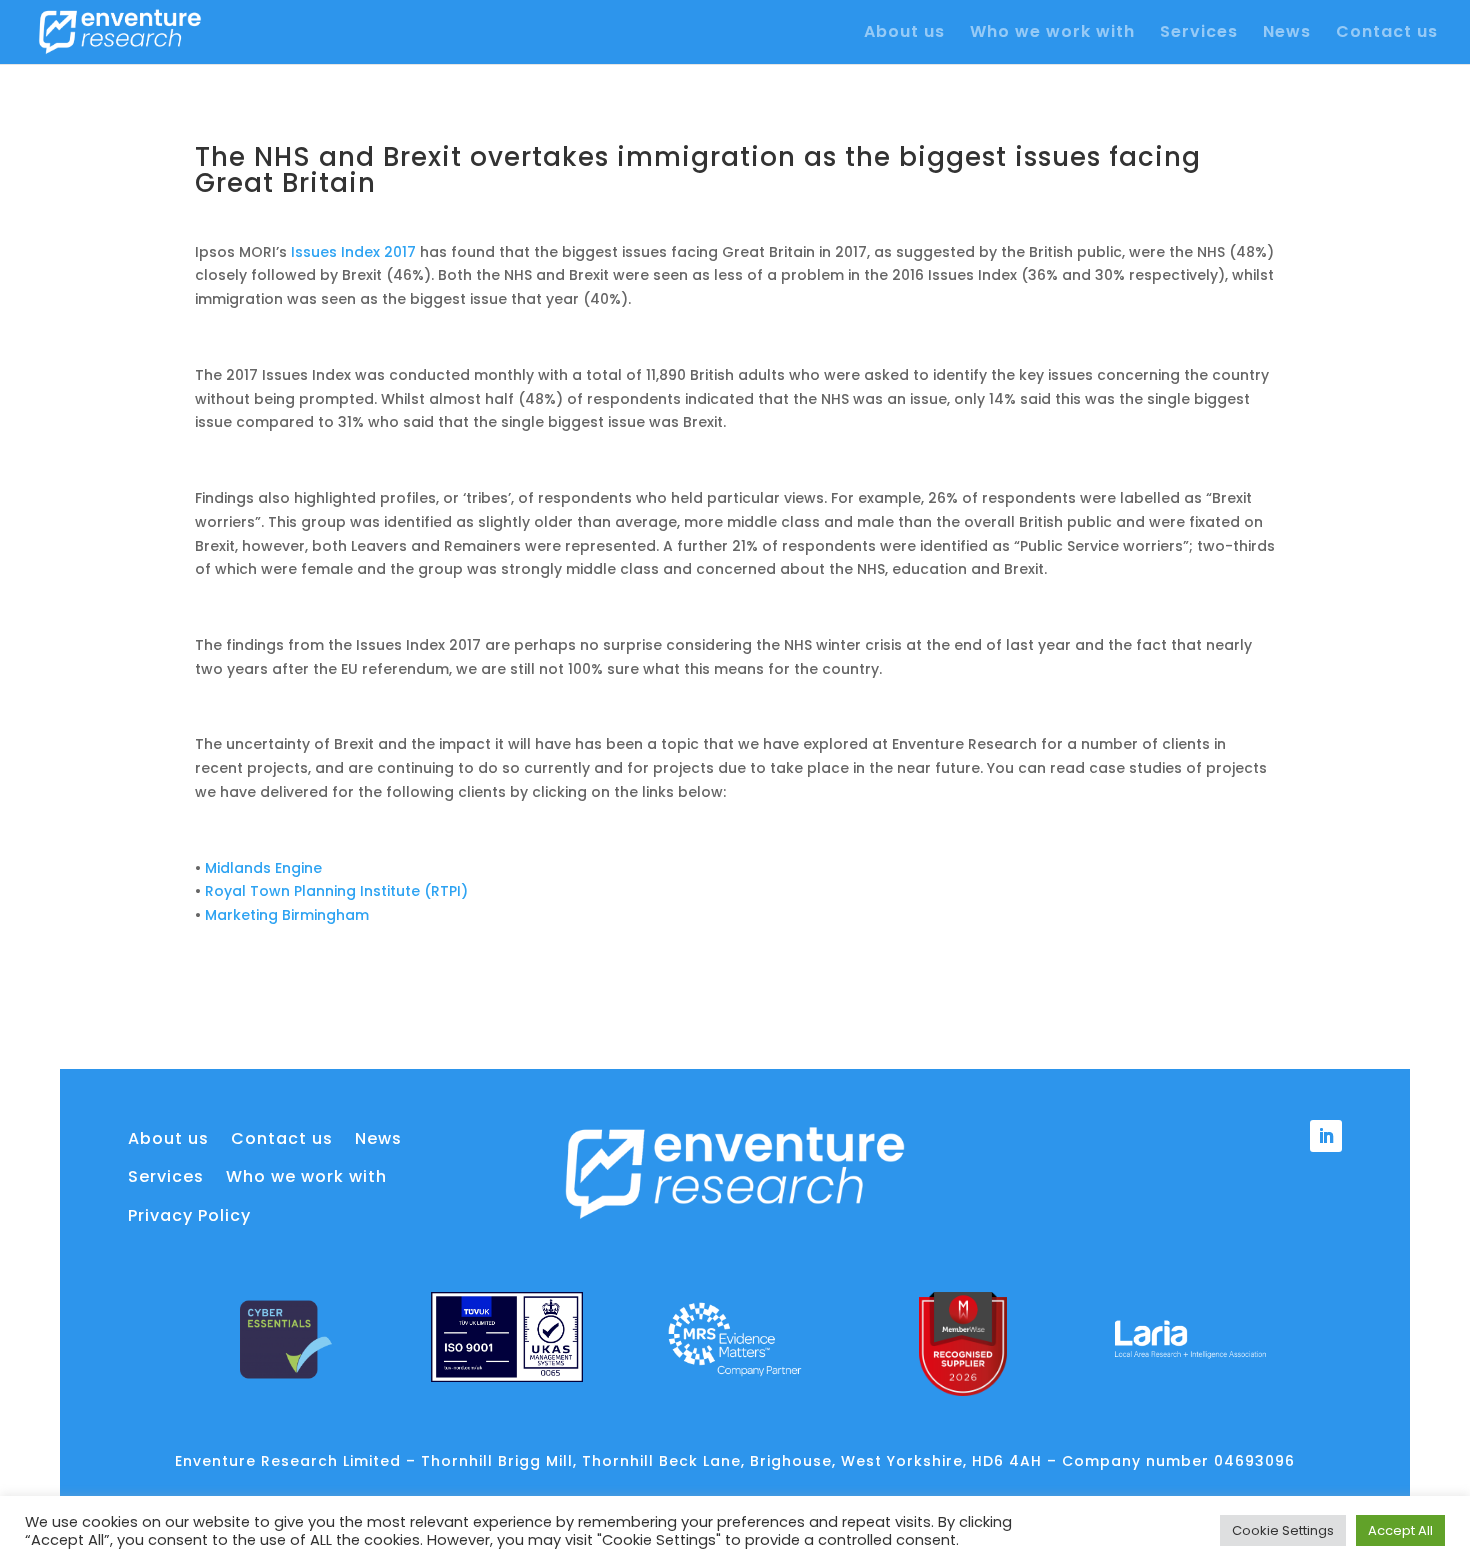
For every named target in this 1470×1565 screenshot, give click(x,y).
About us (904, 34)
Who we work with (1052, 34)
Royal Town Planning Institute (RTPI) (336, 891)
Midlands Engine (263, 868)
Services (1199, 34)
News (1287, 34)
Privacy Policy (189, 1216)
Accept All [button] (1400, 1530)
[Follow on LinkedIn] (1326, 1136)
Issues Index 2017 (353, 252)
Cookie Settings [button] (1283, 1530)
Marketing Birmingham (287, 915)
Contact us (1387, 34)
